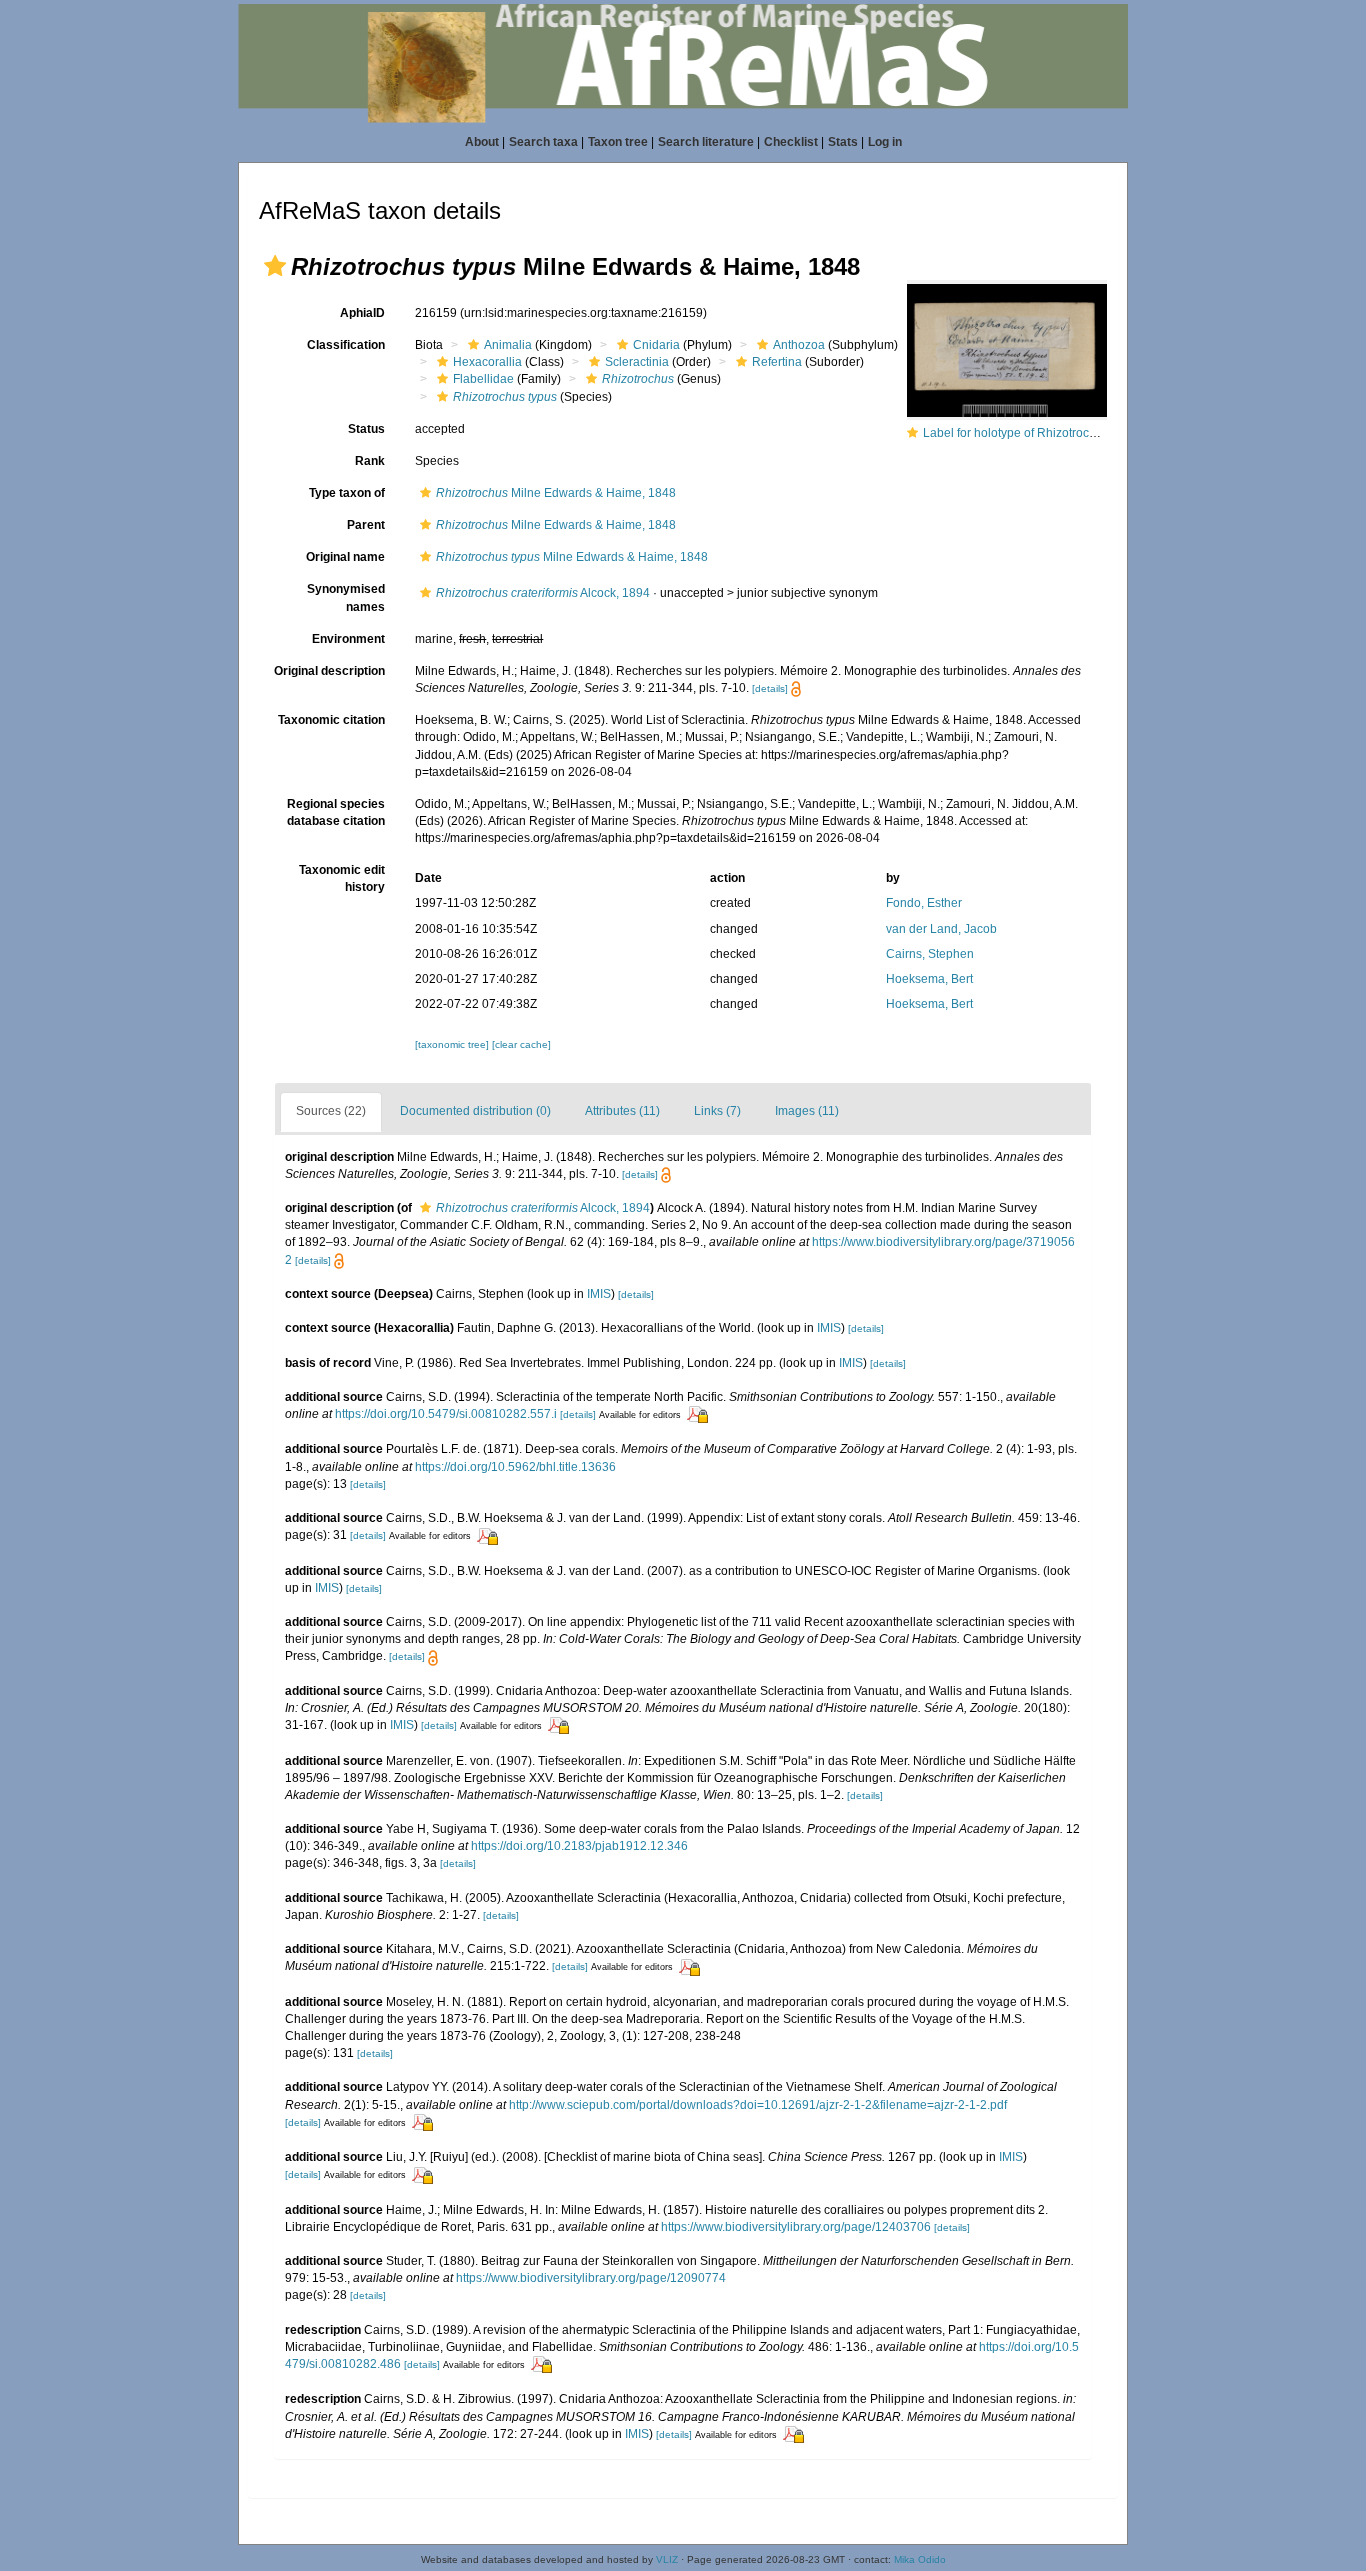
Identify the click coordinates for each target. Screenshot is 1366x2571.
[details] (770, 688)
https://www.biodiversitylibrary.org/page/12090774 (591, 2278)
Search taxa (543, 142)
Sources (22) (331, 1111)
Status (366, 429)
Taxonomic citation (331, 720)
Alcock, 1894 (543, 593)
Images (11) (807, 1111)
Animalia (508, 345)
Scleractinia (637, 362)
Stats (843, 142)
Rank (370, 461)
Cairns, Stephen (930, 954)
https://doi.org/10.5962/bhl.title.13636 (515, 1467)
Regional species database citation (336, 812)
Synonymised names (346, 597)
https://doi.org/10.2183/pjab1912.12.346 (579, 1846)
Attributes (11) (622, 1111)
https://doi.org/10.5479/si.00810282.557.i (446, 1414)
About (482, 142)
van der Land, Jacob (941, 929)
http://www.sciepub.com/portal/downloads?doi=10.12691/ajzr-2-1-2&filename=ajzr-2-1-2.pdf (758, 2105)
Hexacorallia (487, 362)
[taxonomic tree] (453, 1044)
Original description (329, 671)
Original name (345, 557)
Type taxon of (347, 493)
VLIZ (667, 2559)
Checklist (791, 142)
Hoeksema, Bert (929, 979)
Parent (366, 525)
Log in (885, 142)
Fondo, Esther (924, 903)
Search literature (706, 142)
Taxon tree (618, 142)
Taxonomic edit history (342, 878)
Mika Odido (920, 2559)
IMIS (599, 1294)
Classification (346, 345)
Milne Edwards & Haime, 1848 (556, 493)
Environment (348, 639)
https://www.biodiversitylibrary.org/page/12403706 (796, 2227)
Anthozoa (799, 345)
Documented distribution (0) (475, 1111)
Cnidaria (656, 345)
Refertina (777, 362)
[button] (275, 266)
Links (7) (717, 1111)
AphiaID (362, 313)
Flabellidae (483, 379)
